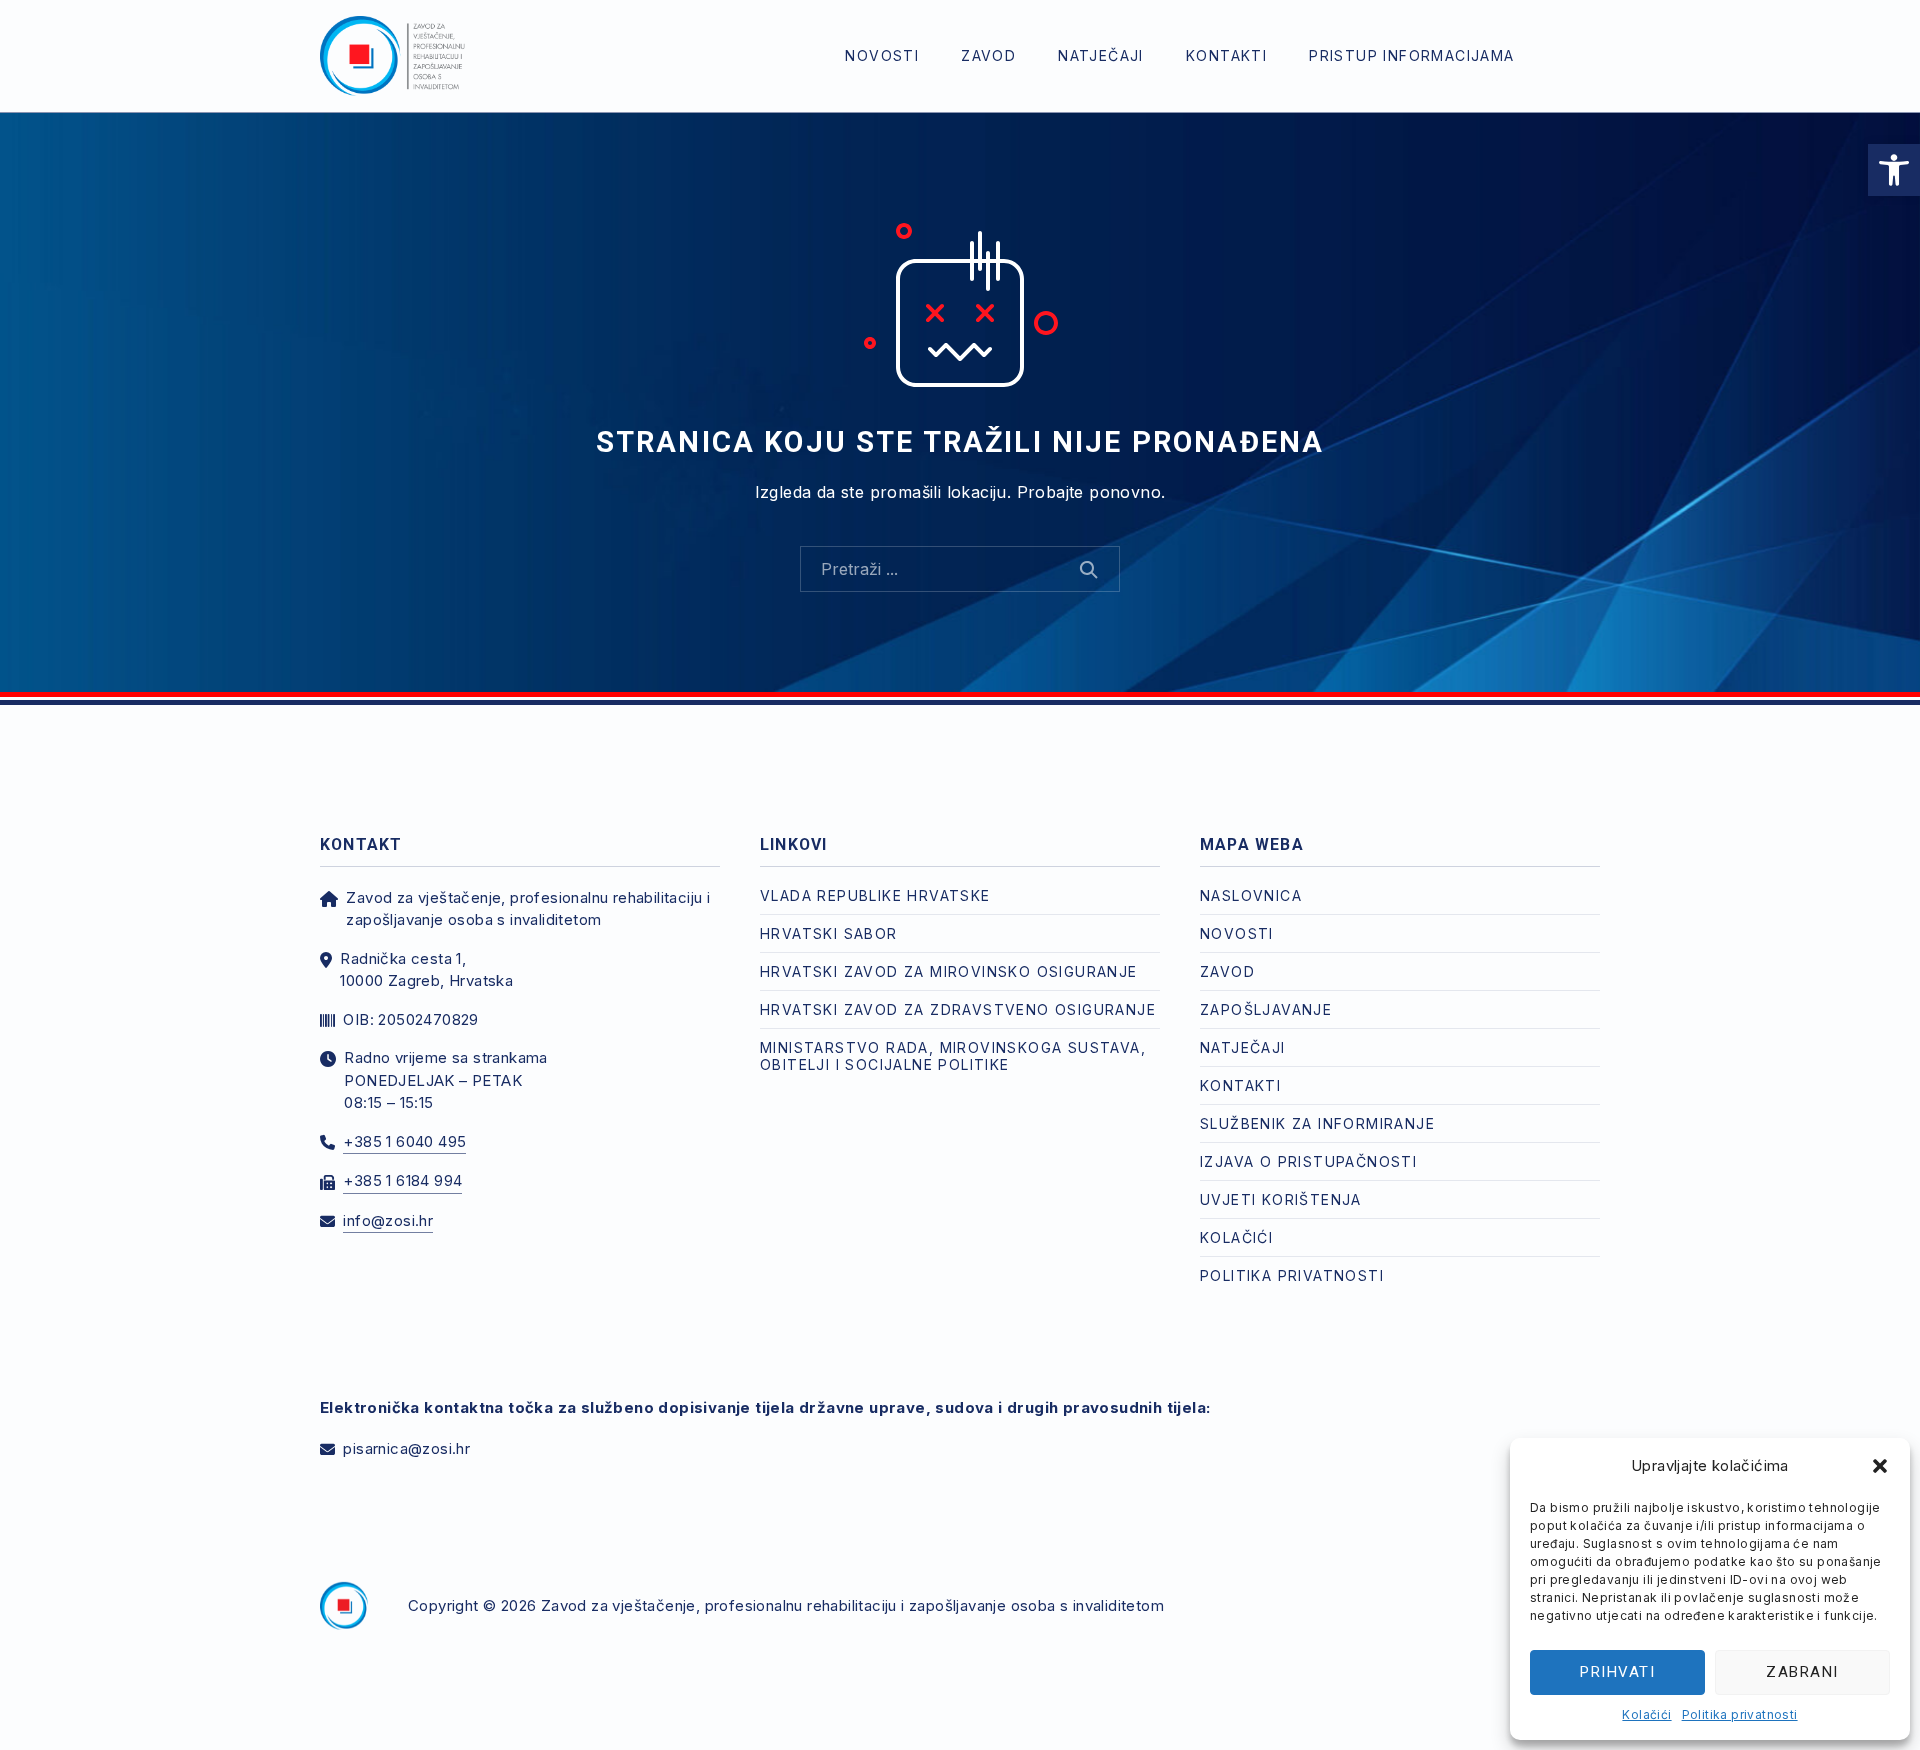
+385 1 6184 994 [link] (402, 1180)
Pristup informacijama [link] (1411, 55)
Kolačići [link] (1646, 1714)
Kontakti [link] (1226, 55)
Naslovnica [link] (1251, 895)
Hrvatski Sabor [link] (829, 933)
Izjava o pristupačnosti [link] (1308, 1161)
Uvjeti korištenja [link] (1281, 1199)
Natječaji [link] (1101, 55)
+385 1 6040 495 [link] (404, 1141)
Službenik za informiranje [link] (1317, 1123)
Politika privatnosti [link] (1740, 1714)
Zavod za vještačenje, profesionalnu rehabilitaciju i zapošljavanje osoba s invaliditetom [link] (852, 1605)
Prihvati (1617, 1672)
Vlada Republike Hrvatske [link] (875, 895)
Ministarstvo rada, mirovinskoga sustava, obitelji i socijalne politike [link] (953, 1056)
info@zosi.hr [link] (388, 1220)
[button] (1880, 1466)
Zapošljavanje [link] (1266, 1009)
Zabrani (1802, 1672)
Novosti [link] (882, 55)
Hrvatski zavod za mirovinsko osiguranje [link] (949, 971)
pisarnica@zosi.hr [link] (406, 1448)
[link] (1894, 170)
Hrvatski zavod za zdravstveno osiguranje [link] (958, 1009)
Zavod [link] (988, 55)
